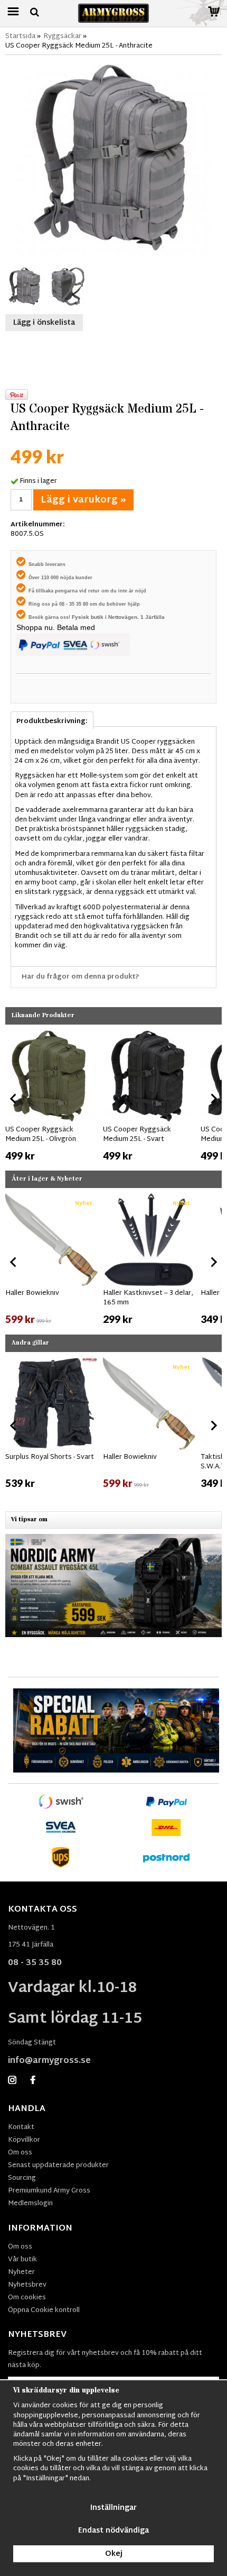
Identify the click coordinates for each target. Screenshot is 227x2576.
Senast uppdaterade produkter (58, 2166)
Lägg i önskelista (44, 323)
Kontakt (21, 2127)
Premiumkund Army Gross (49, 2191)
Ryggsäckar (62, 36)
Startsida (20, 36)
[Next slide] (213, 1099)
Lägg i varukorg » (83, 500)
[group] (51, 1097)
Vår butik (22, 2260)
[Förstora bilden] (113, 159)
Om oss (20, 2153)
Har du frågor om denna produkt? (81, 977)
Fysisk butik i (90, 617)
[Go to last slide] (14, 1099)
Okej (114, 2554)
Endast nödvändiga (113, 2531)
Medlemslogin (30, 2204)
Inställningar (113, 2508)
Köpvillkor (24, 2140)
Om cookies (27, 2298)
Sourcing (22, 2178)
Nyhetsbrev (27, 2285)
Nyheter (21, 2272)
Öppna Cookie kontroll (44, 2310)
